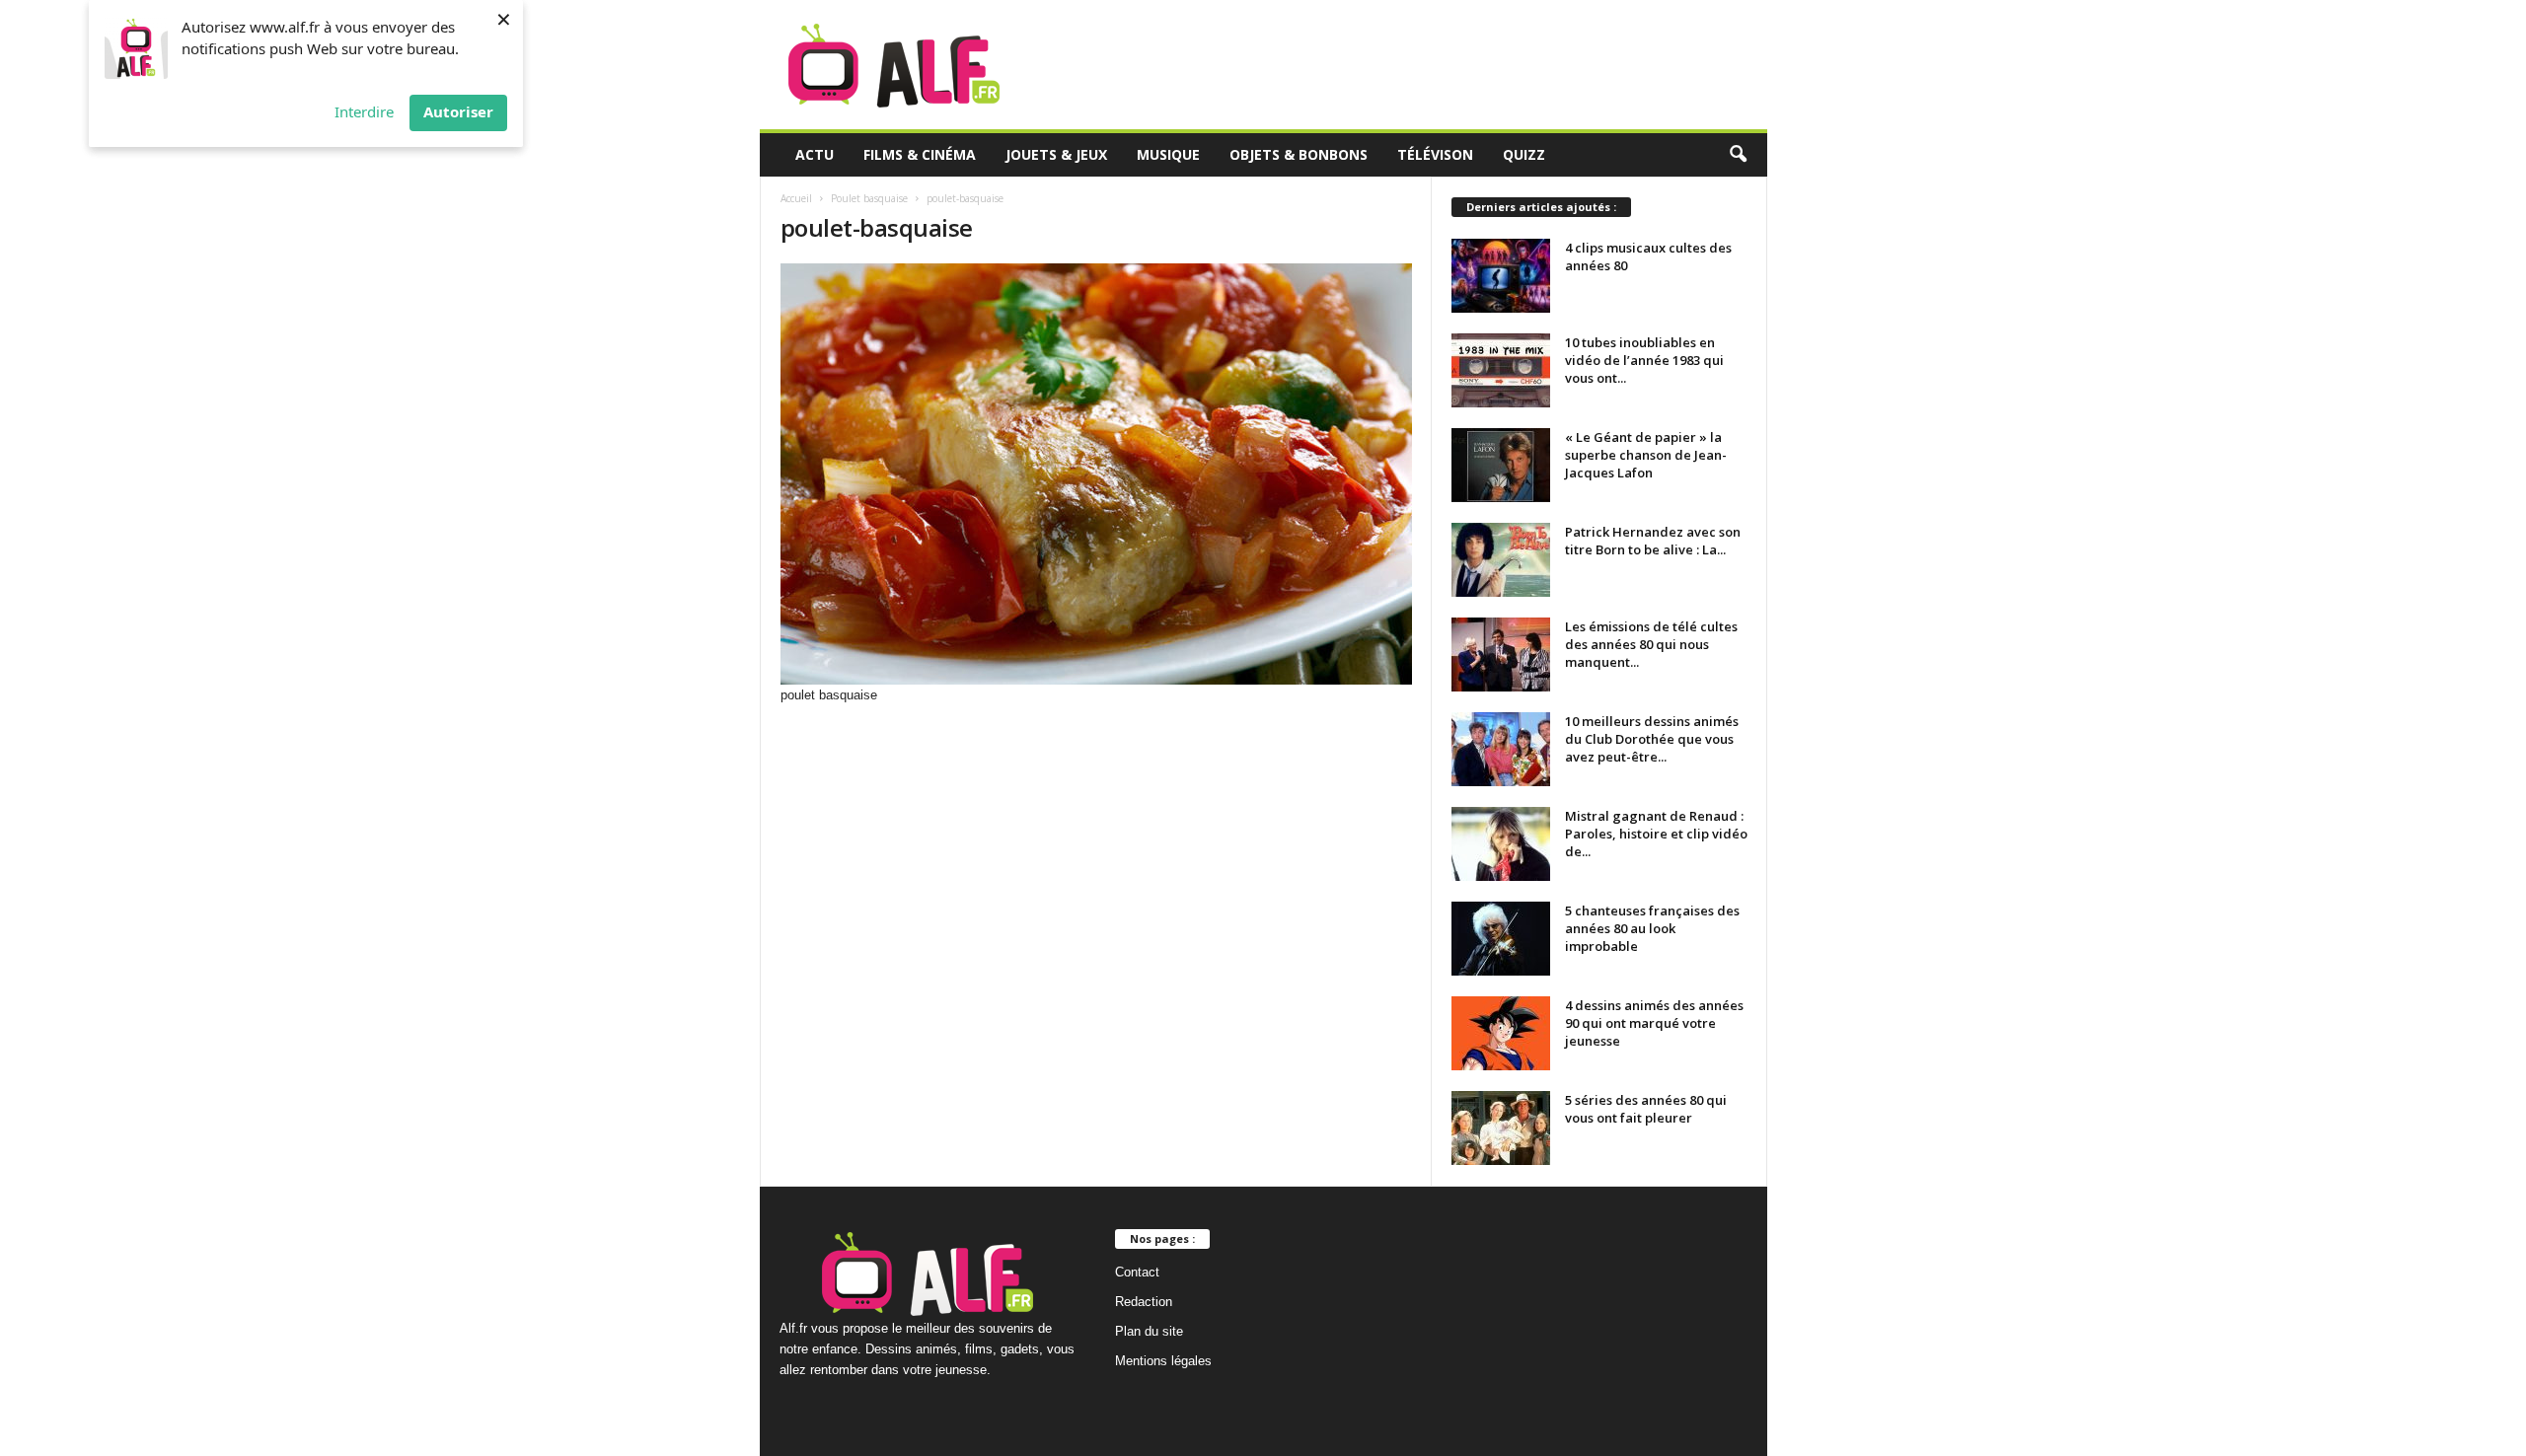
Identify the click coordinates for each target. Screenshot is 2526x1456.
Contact (1137, 1272)
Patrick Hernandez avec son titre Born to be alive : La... (1653, 541)
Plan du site (1149, 1331)
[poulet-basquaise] (1096, 474)
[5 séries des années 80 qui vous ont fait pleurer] (1501, 1128)
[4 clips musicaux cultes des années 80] (1501, 276)
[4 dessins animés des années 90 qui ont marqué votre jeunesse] (1501, 1033)
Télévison (1435, 154)
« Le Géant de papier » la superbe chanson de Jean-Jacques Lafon (1646, 455)
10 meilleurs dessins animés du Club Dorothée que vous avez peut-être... (1652, 739)
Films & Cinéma (920, 154)
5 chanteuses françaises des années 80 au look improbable (1652, 928)
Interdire (364, 111)
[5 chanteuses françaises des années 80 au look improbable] (1501, 939)
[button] (1738, 155)
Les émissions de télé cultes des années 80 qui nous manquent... (1651, 644)
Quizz (1524, 154)
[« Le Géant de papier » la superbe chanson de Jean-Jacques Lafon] (1501, 465)
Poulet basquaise (869, 198)
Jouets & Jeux (1056, 154)
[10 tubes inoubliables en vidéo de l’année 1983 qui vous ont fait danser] (1501, 370)
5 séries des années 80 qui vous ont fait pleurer (1646, 1109)
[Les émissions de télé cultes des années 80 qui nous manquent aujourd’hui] (1501, 655)
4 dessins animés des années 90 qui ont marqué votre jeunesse (1654, 1023)
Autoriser (458, 111)
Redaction (1144, 1302)
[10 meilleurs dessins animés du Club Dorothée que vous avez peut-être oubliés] (1501, 749)
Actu (815, 154)
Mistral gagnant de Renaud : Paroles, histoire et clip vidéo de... (1656, 834)
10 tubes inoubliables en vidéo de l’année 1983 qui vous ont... (1644, 360)
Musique (1168, 154)
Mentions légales (1163, 1361)
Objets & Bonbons (1299, 154)
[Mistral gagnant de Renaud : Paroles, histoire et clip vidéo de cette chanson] (1501, 844)
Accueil (796, 198)
